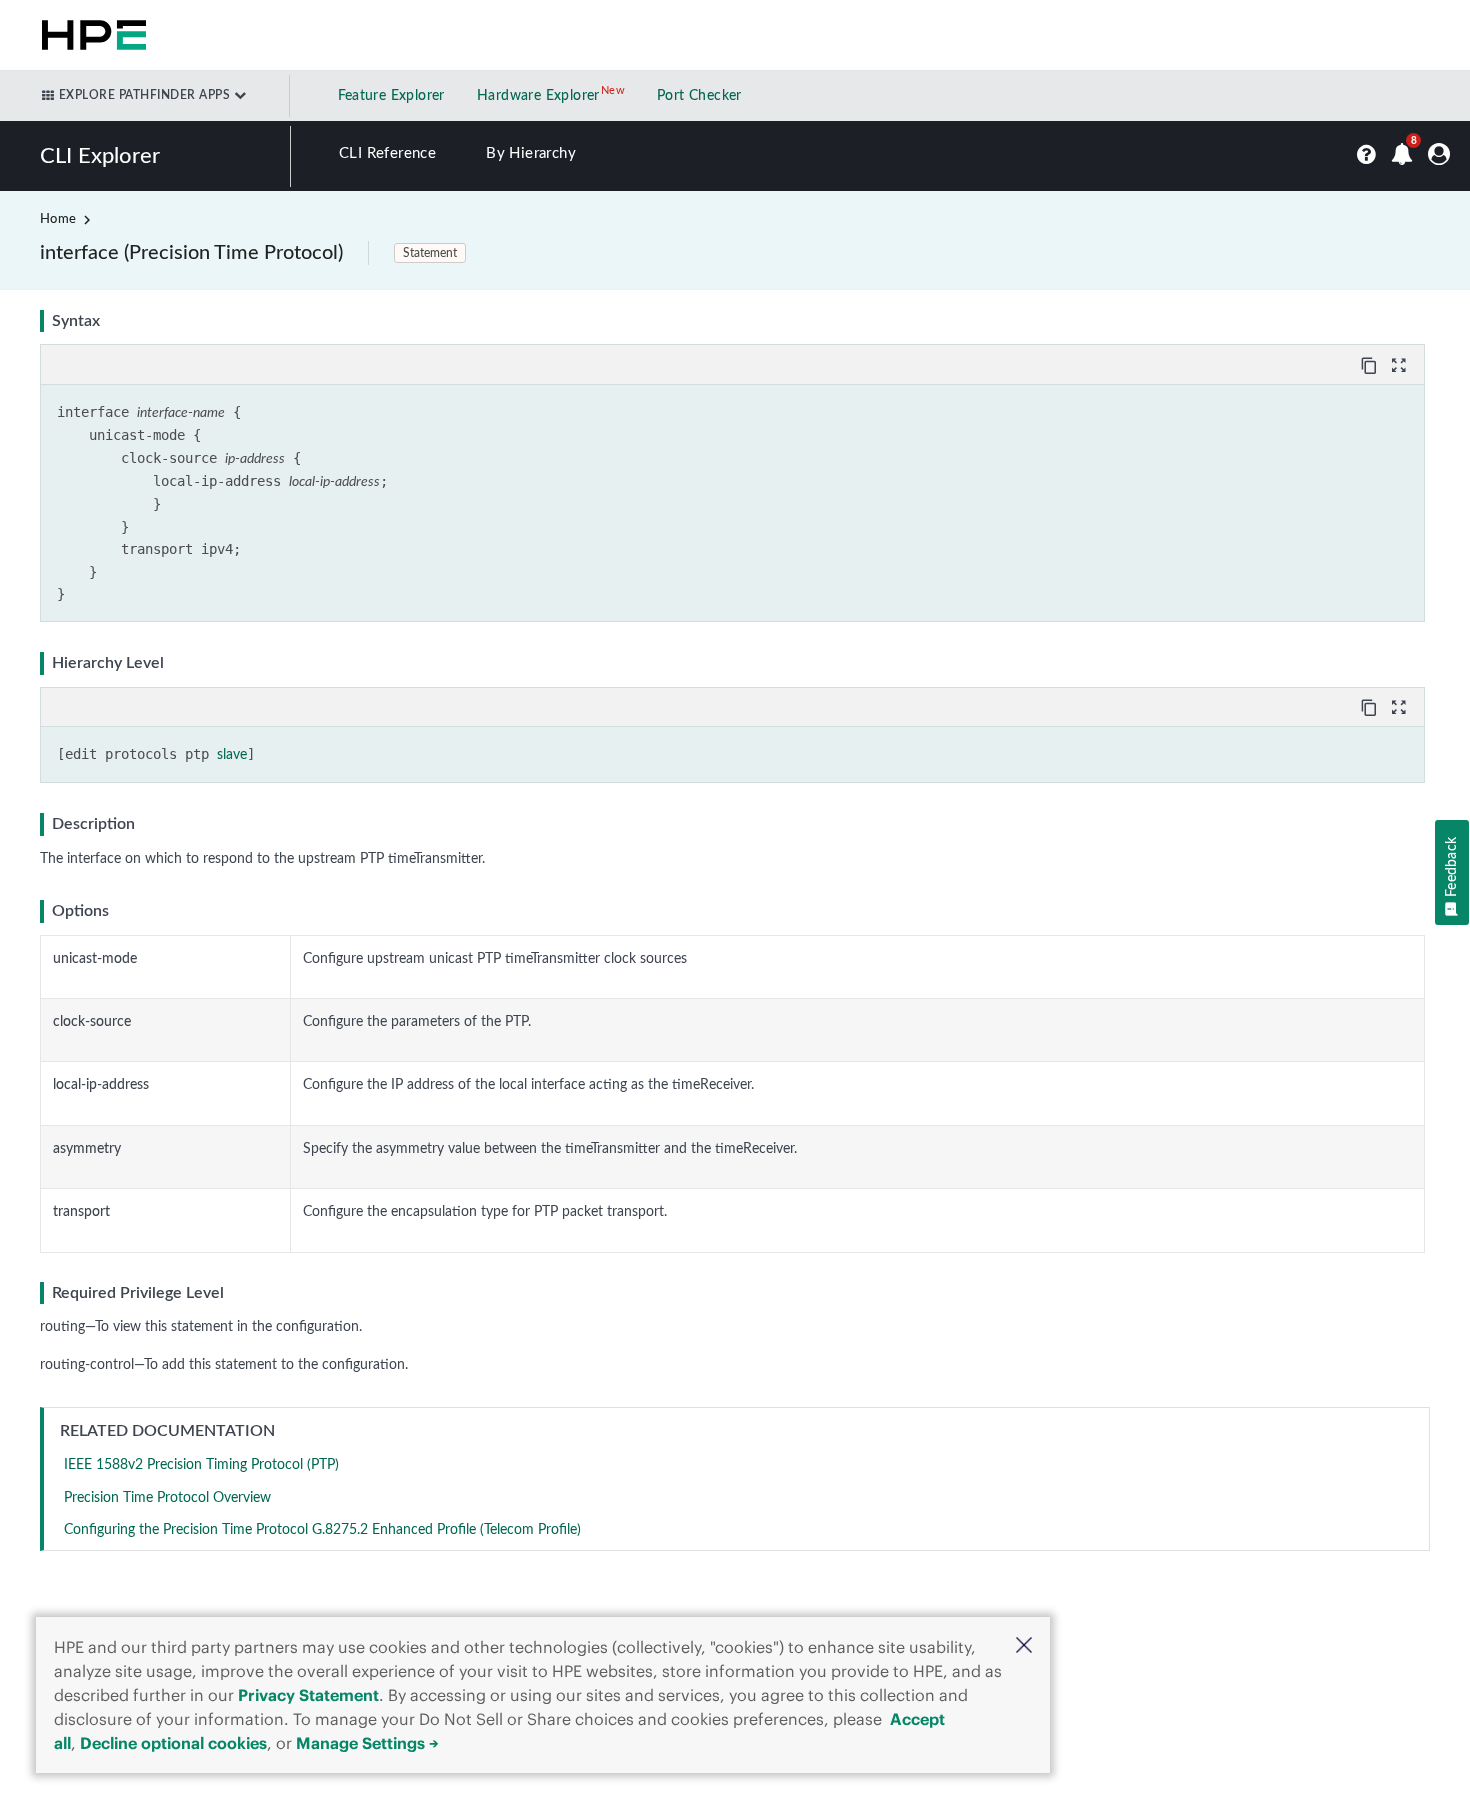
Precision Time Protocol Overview (167, 1498)
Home (58, 219)
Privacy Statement (308, 1695)
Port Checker (699, 96)
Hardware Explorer (538, 96)
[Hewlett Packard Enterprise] (90, 35)
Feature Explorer (391, 96)
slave (232, 755)
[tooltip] (1371, 364)
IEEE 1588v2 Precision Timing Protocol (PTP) (201, 1465)
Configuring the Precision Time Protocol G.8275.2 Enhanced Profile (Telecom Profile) (322, 1530)
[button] (1024, 1647)
